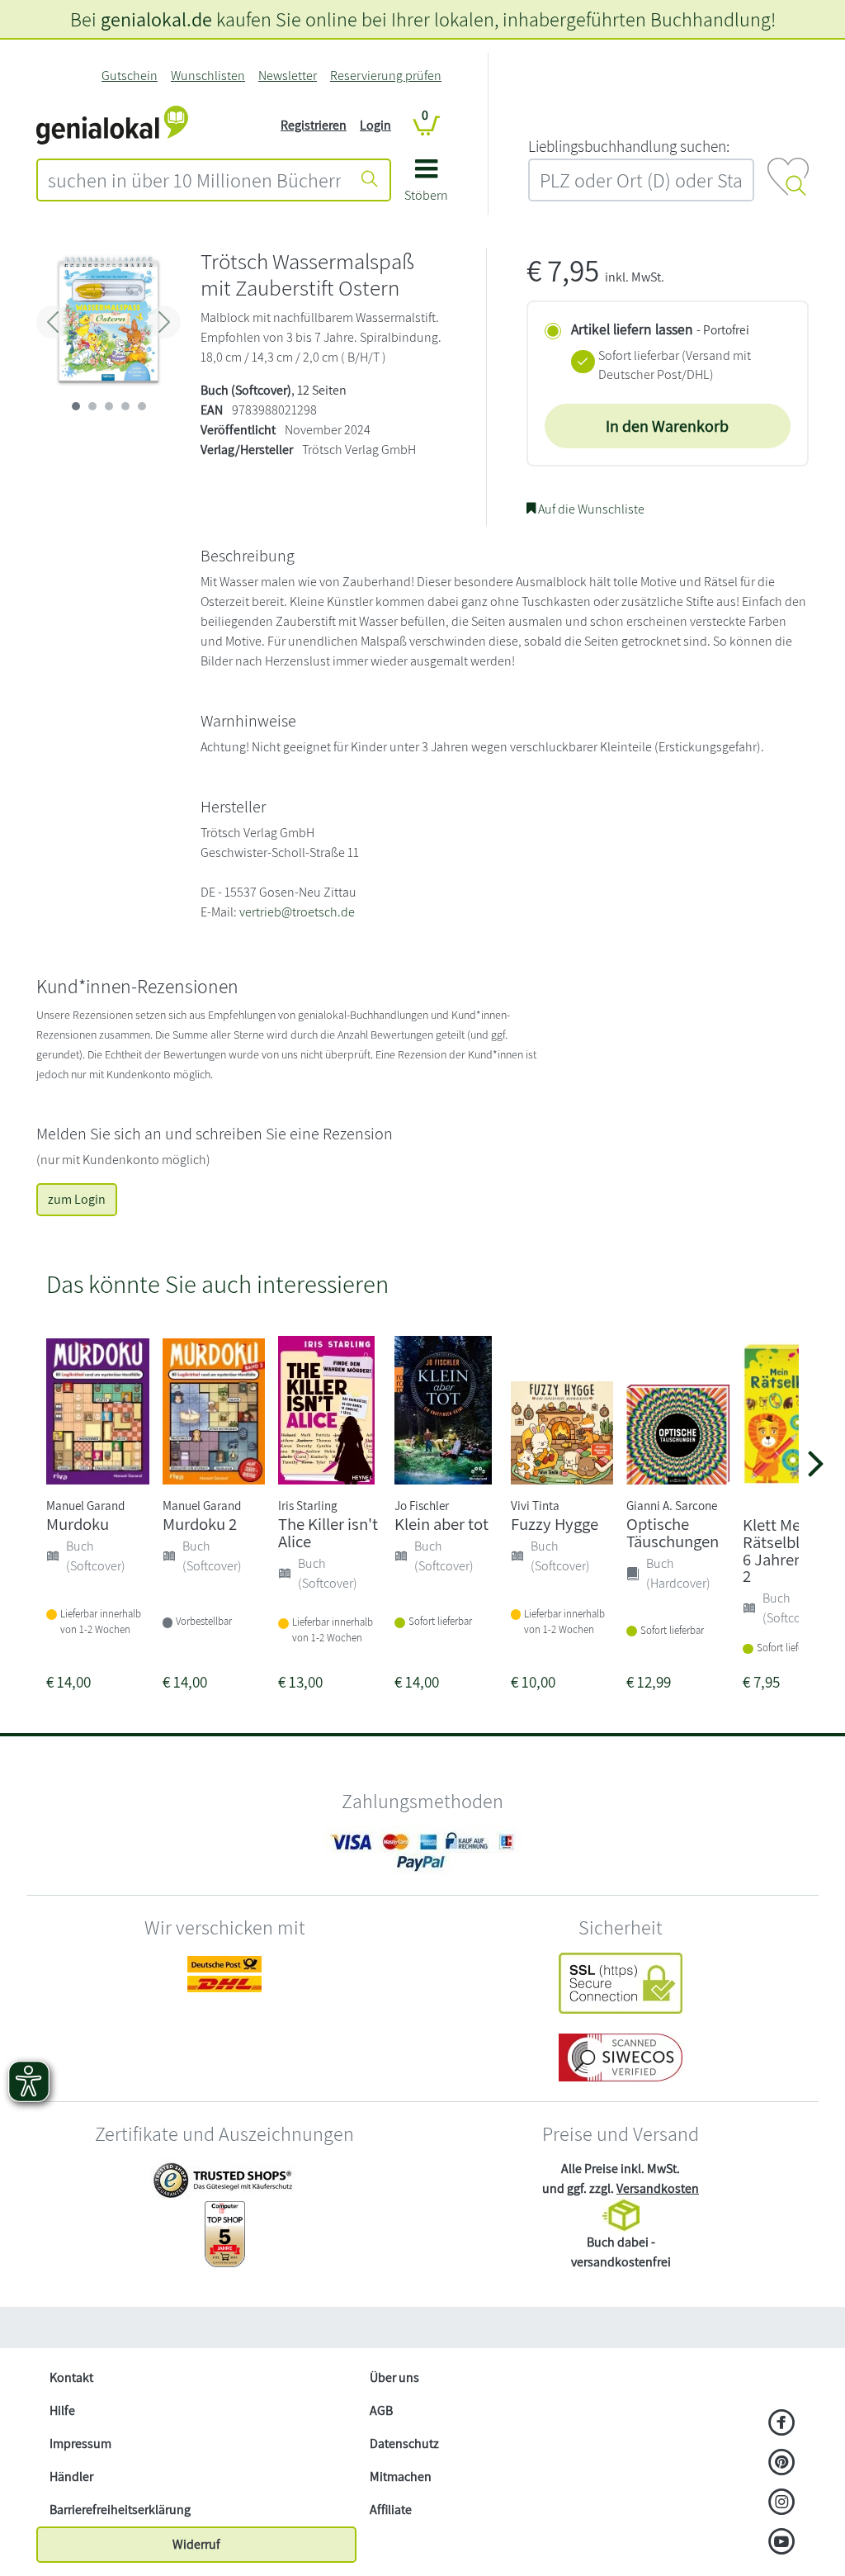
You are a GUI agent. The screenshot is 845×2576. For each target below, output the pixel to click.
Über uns (394, 2377)
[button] (426, 186)
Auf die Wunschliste (590, 509)
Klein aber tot (441, 1524)
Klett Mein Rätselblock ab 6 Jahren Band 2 (794, 1550)
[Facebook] (782, 2424)
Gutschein (130, 76)
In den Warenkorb (667, 426)
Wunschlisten (208, 76)
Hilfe (62, 2410)
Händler (71, 2477)
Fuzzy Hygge (555, 1524)
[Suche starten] (370, 180)
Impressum (80, 2443)
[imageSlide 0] (76, 406)
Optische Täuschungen (673, 1532)
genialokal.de (156, 19)
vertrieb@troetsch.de (297, 912)
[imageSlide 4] (142, 406)
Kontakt (71, 2377)
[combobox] (194, 180)
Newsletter (288, 76)
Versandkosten (658, 2188)
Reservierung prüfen (386, 76)
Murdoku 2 (200, 1524)
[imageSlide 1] (92, 406)
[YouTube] (782, 2543)
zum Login (77, 1199)
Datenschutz (404, 2443)
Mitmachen (401, 2477)
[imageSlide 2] (109, 406)
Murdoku (78, 1524)
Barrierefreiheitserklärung (120, 2510)
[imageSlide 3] (125, 406)
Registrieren (314, 125)
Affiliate (391, 2510)
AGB (381, 2410)
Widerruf (196, 2544)
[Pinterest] (782, 2464)
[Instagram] (782, 2503)
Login (375, 125)
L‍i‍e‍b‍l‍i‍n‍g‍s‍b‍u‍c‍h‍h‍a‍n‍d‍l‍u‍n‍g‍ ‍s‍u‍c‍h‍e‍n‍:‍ (629, 146)
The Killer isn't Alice (328, 1532)
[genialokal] (112, 124)
